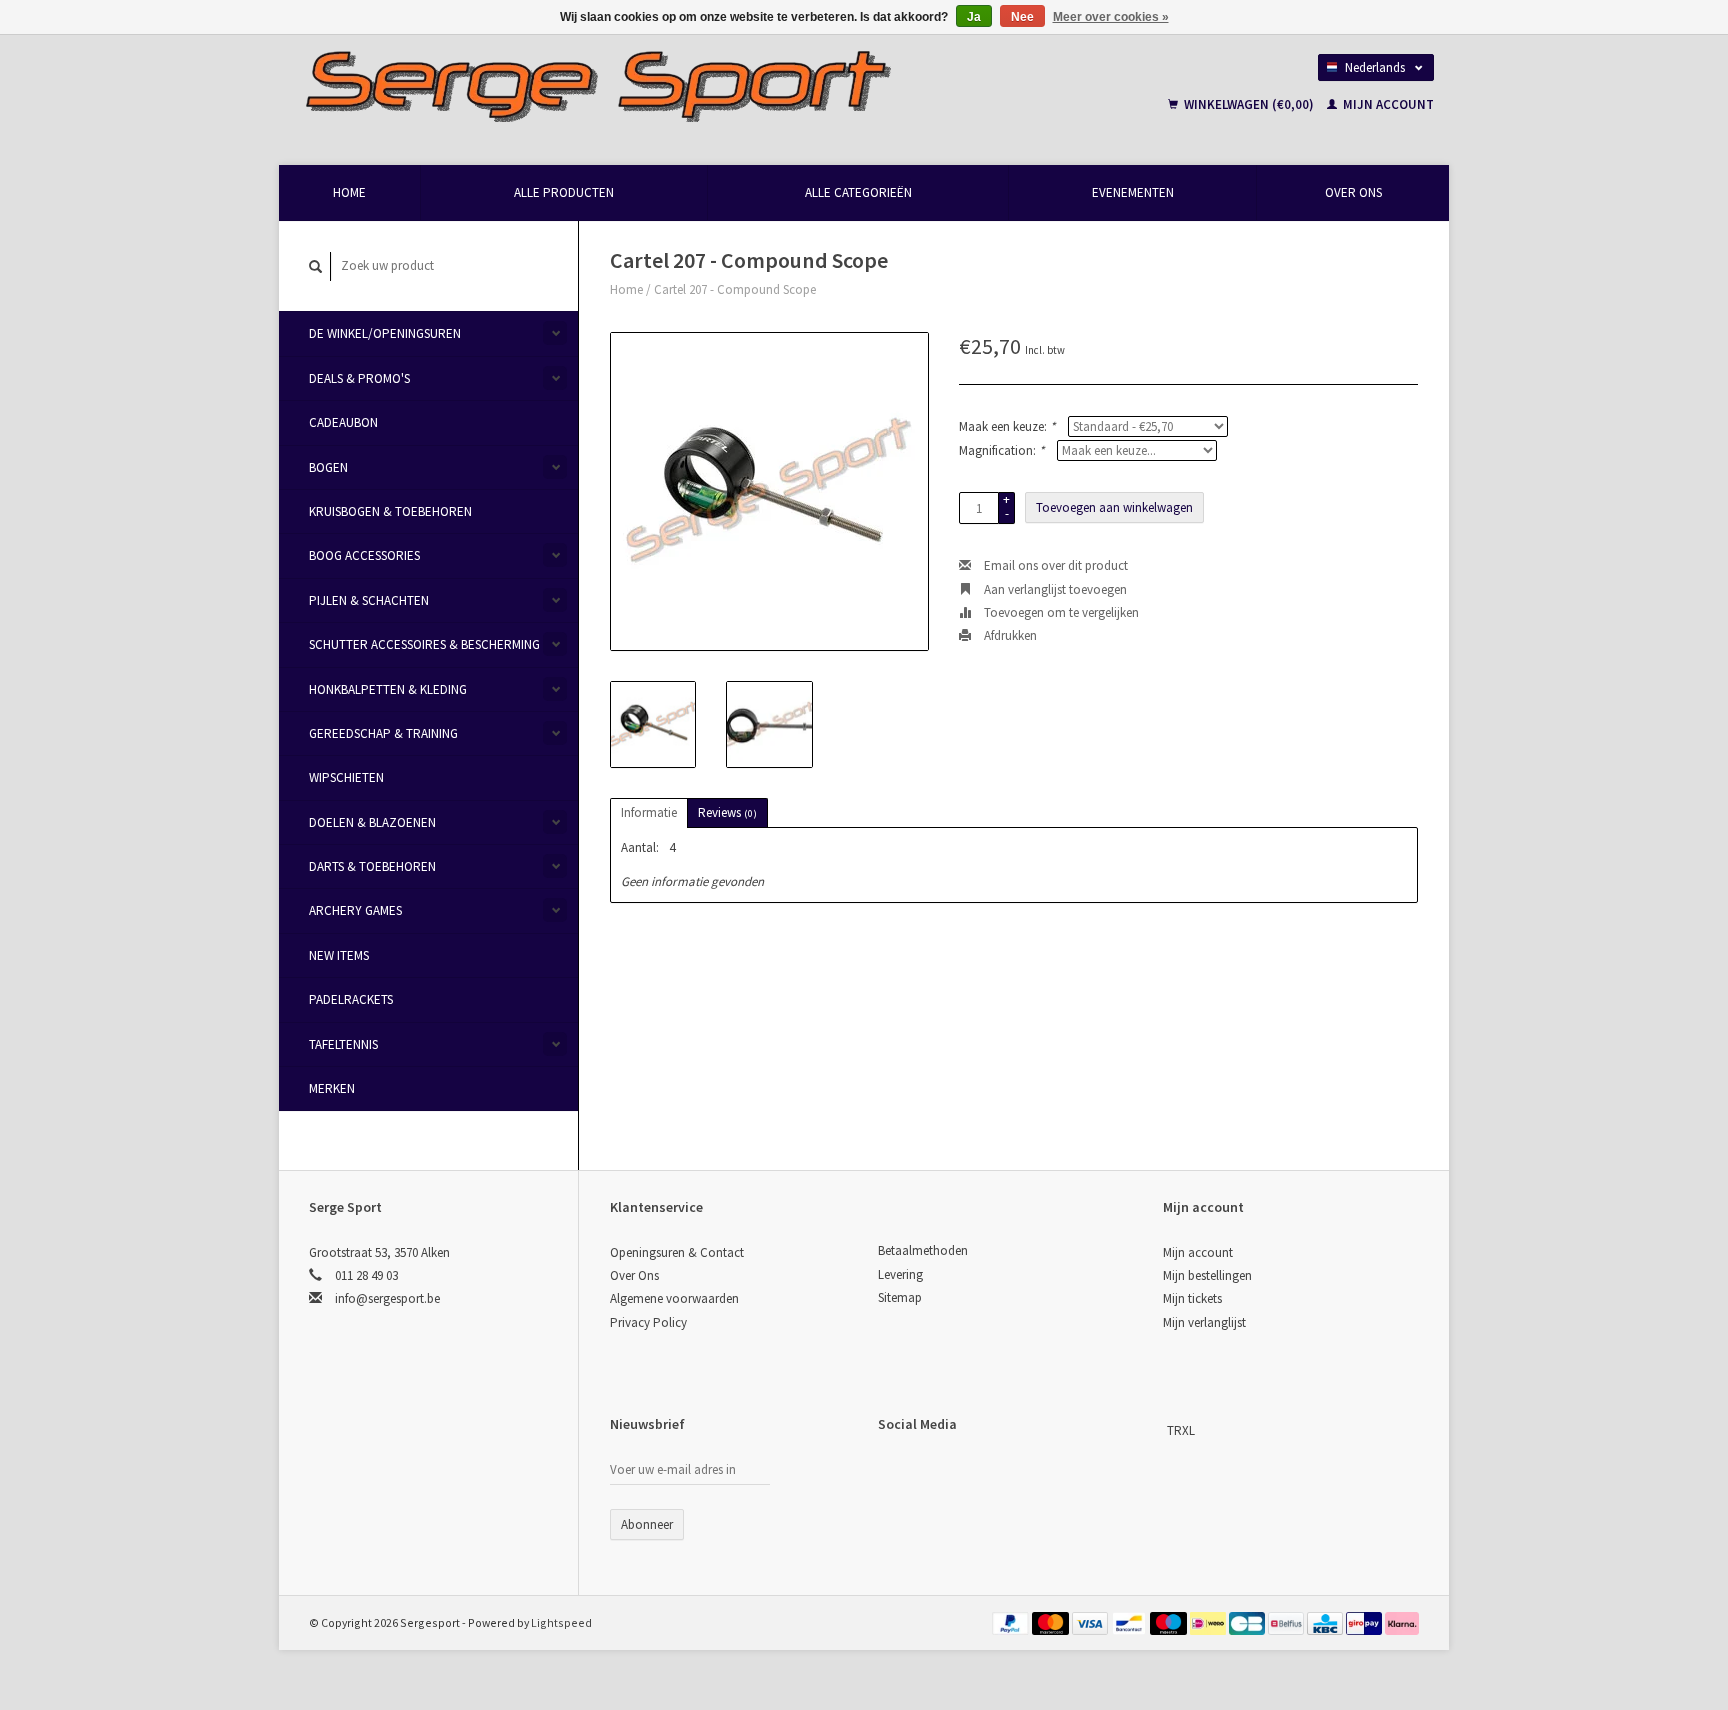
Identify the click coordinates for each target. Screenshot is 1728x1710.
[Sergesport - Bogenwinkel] (690, 85)
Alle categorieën (858, 192)
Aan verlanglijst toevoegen (1054, 589)
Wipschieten (346, 777)
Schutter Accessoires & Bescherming (424, 644)
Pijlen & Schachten (369, 600)
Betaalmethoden (923, 1250)
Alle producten (564, 192)
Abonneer (647, 1524)
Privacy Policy (648, 1322)
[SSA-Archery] (1165, 1430)
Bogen (328, 467)
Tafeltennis (343, 1044)
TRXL (1181, 1430)
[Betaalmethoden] (1012, 1622)
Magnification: (1001, 450)
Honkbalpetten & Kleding (388, 689)
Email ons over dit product (1054, 565)
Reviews (727, 812)
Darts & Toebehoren (372, 866)
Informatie (649, 812)
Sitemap (900, 1297)
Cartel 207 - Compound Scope (735, 289)
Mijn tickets (1192, 1298)
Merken (332, 1088)
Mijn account (1387, 104)
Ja (974, 17)
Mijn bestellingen (1207, 1275)
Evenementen (1133, 192)
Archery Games (355, 910)
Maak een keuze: (1007, 426)
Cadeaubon (343, 422)
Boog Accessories (364, 555)
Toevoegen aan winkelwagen (1114, 507)
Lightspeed (561, 1622)
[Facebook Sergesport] (894, 1474)
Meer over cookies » (1111, 17)
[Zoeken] (316, 266)
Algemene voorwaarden (674, 1298)
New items (339, 955)
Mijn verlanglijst (1204, 1322)
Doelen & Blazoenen (372, 822)
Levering (900, 1274)
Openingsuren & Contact (677, 1252)
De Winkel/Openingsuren (385, 333)
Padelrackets (351, 999)
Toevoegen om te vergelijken (1060, 612)
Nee (1022, 17)
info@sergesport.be (387, 1298)
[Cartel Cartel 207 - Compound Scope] (769, 491)
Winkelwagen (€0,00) (1249, 104)
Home (349, 192)
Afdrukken (1009, 635)
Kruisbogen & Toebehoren (390, 511)
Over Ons (1353, 192)
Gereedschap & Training (383, 733)
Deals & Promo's (359, 378)
